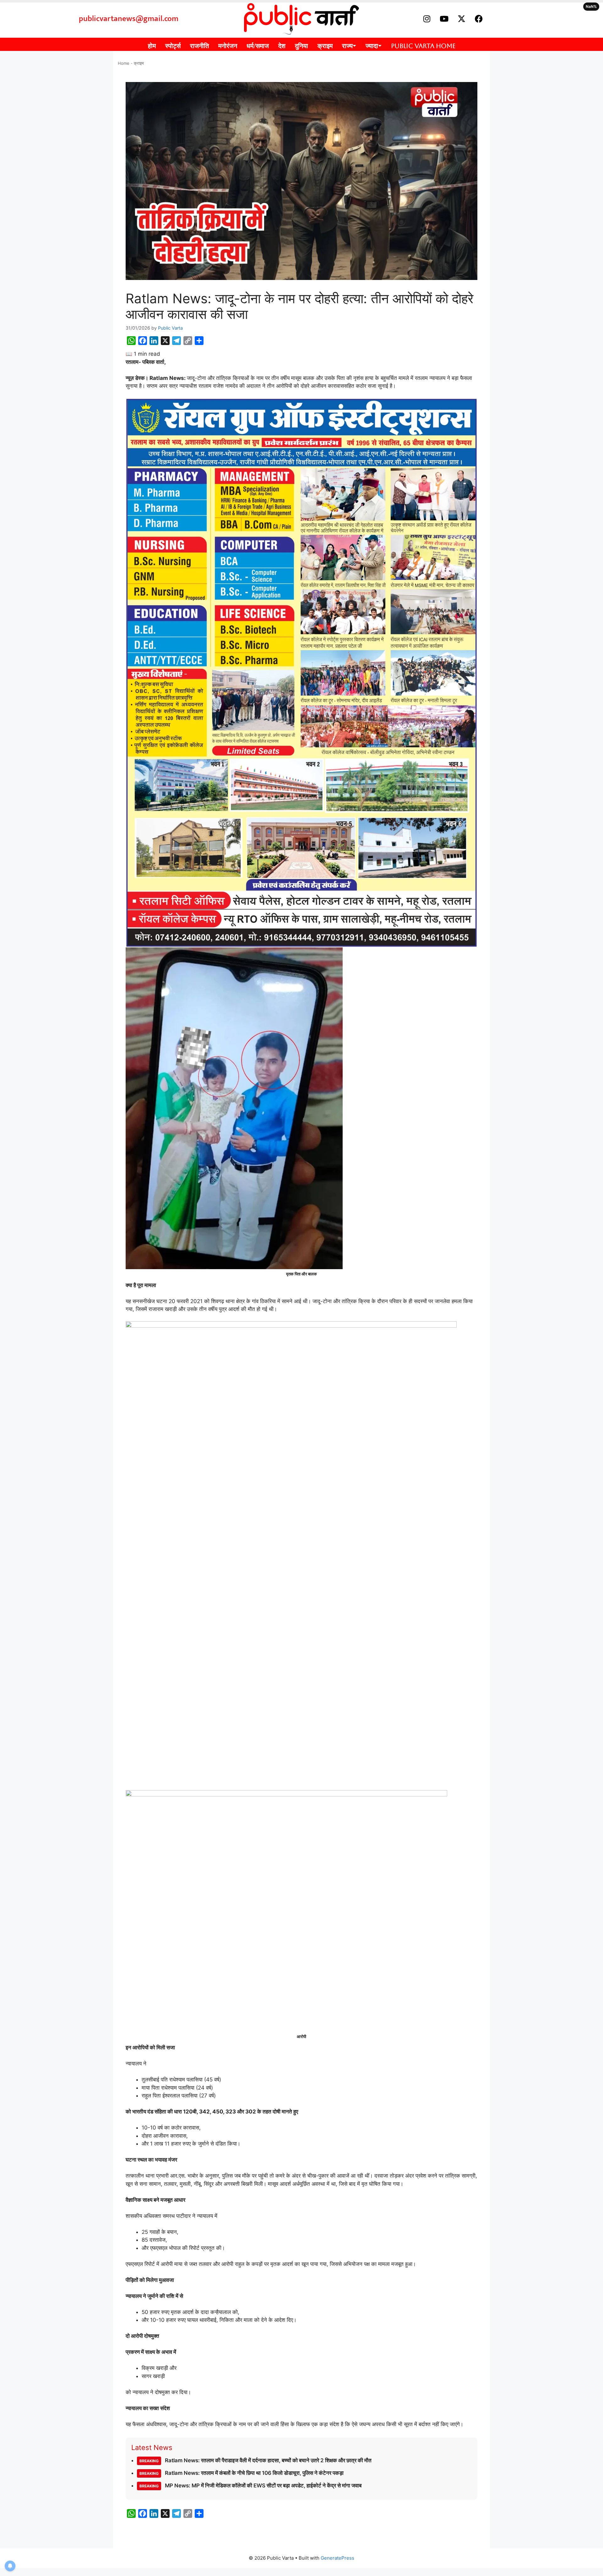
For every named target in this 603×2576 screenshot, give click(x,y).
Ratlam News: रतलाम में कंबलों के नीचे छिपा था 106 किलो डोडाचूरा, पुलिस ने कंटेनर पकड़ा (242, 2473)
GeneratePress (337, 2558)
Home (124, 63)
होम (152, 46)
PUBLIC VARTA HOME (423, 46)
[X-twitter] (461, 19)
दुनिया (301, 46)
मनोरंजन (228, 46)
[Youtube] (444, 19)
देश (282, 46)
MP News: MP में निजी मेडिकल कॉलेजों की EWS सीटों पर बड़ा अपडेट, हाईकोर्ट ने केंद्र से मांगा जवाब (250, 2486)
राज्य (347, 46)
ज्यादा (372, 46)
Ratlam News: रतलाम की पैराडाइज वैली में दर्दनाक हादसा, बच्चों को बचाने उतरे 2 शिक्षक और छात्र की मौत (255, 2460)
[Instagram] (427, 19)
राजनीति (199, 46)
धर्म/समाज (258, 46)
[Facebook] (479, 19)
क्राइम (325, 46)
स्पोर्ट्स (173, 46)
